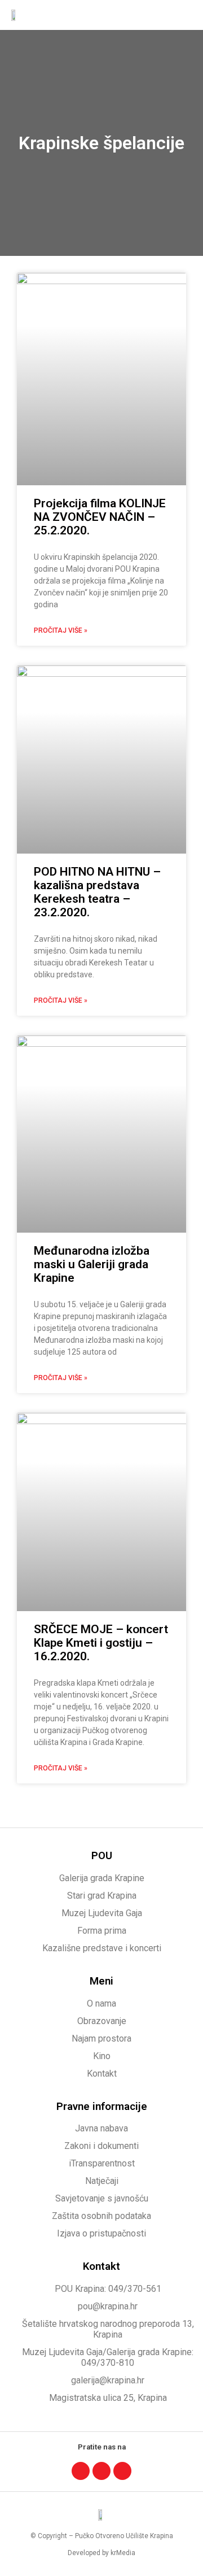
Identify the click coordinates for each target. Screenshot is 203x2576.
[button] (184, 15)
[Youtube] (122, 2471)
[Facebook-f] (81, 2471)
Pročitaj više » (61, 630)
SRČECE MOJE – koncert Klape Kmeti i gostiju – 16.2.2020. (101, 1643)
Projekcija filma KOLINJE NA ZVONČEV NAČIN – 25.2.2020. (100, 517)
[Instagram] (101, 2471)
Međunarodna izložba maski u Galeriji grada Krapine (92, 1264)
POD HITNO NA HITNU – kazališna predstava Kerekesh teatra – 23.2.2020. (97, 892)
